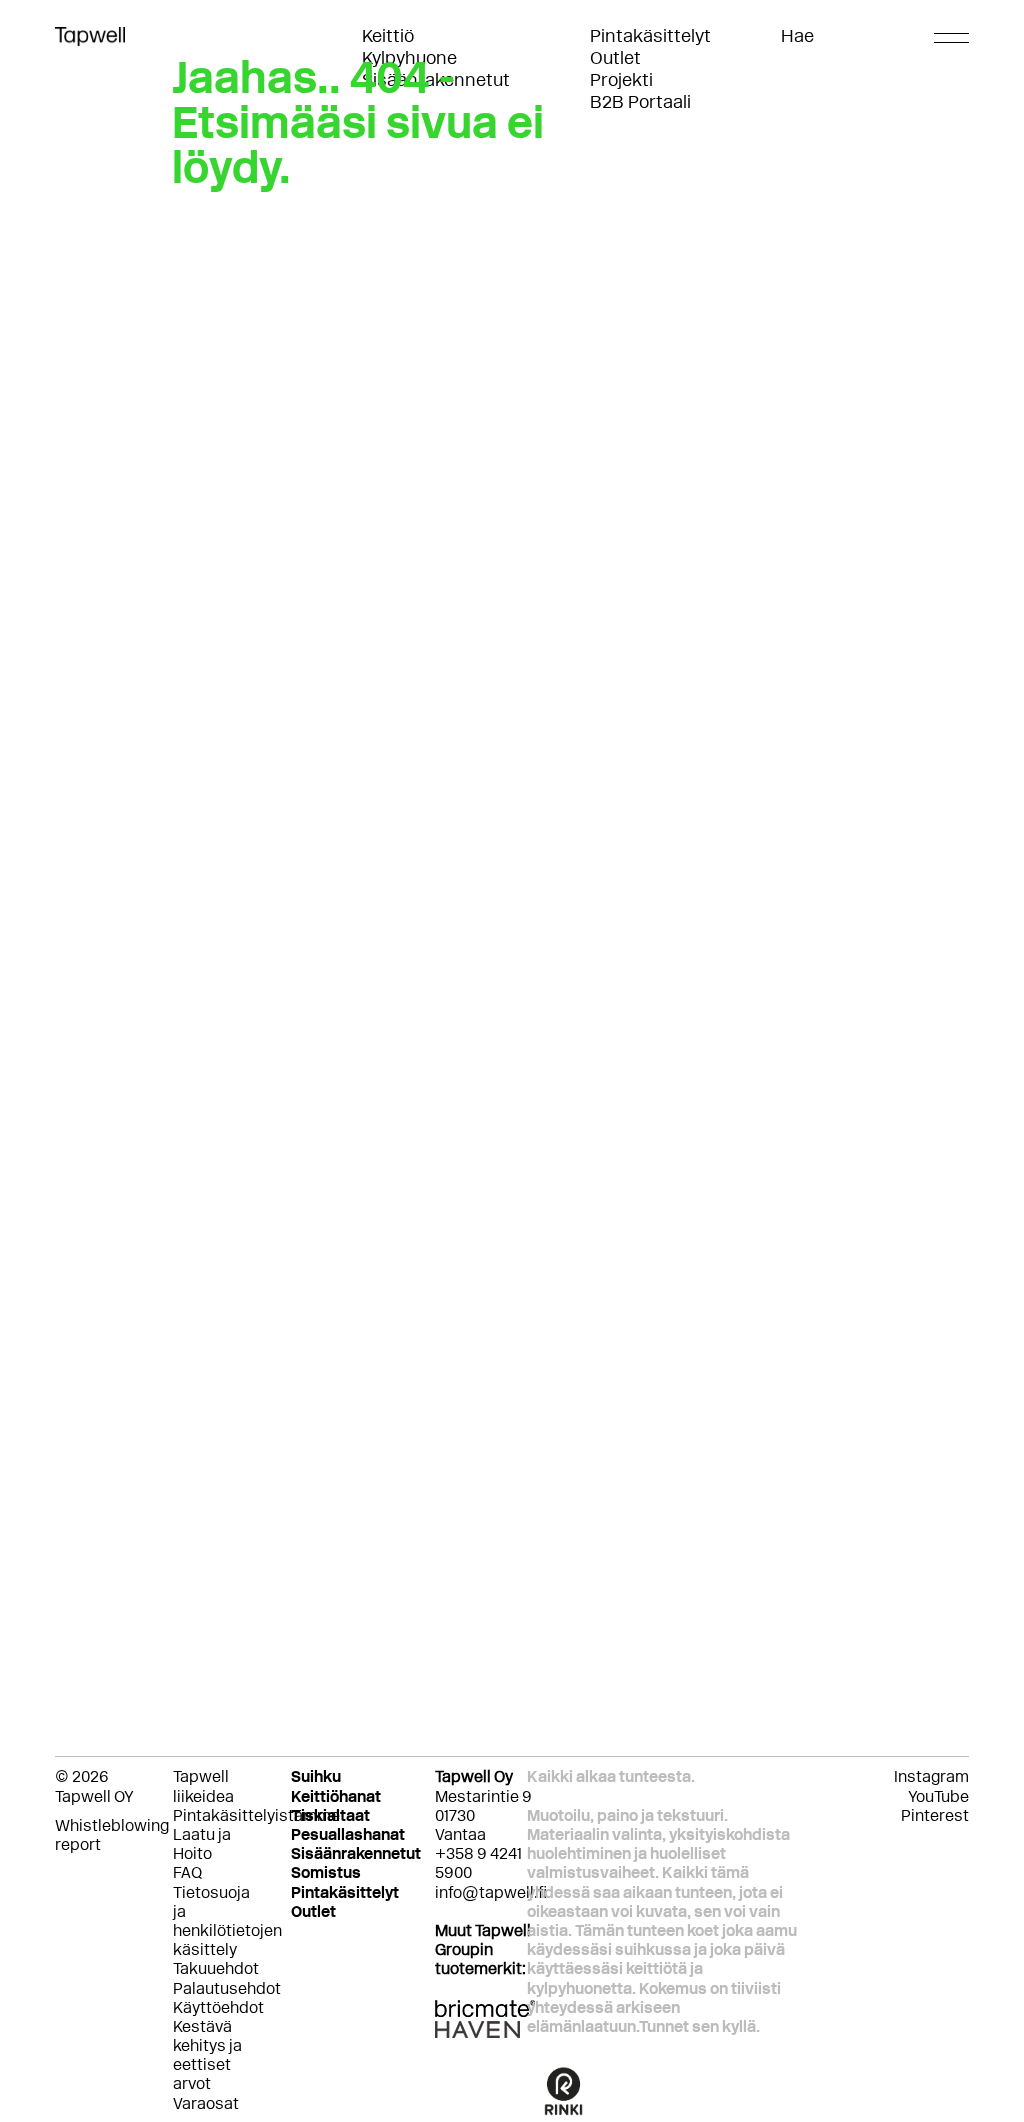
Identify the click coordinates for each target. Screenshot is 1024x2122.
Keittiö (388, 36)
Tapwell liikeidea (203, 1786)
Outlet (615, 58)
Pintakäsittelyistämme (256, 1815)
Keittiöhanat (336, 1796)
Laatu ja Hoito (202, 1844)
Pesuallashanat (348, 1834)
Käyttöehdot (218, 2007)
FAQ (187, 1872)
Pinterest (935, 1815)
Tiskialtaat (330, 1815)
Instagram (931, 1776)
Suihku (316, 1776)
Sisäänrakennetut (356, 1853)
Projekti (621, 80)
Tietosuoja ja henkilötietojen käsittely (227, 1921)
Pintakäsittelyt (650, 36)
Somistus (326, 1872)
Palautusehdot (227, 1988)
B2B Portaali (640, 102)
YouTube (938, 1796)
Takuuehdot (216, 1968)
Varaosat (206, 2103)
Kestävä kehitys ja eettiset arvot (207, 2055)
